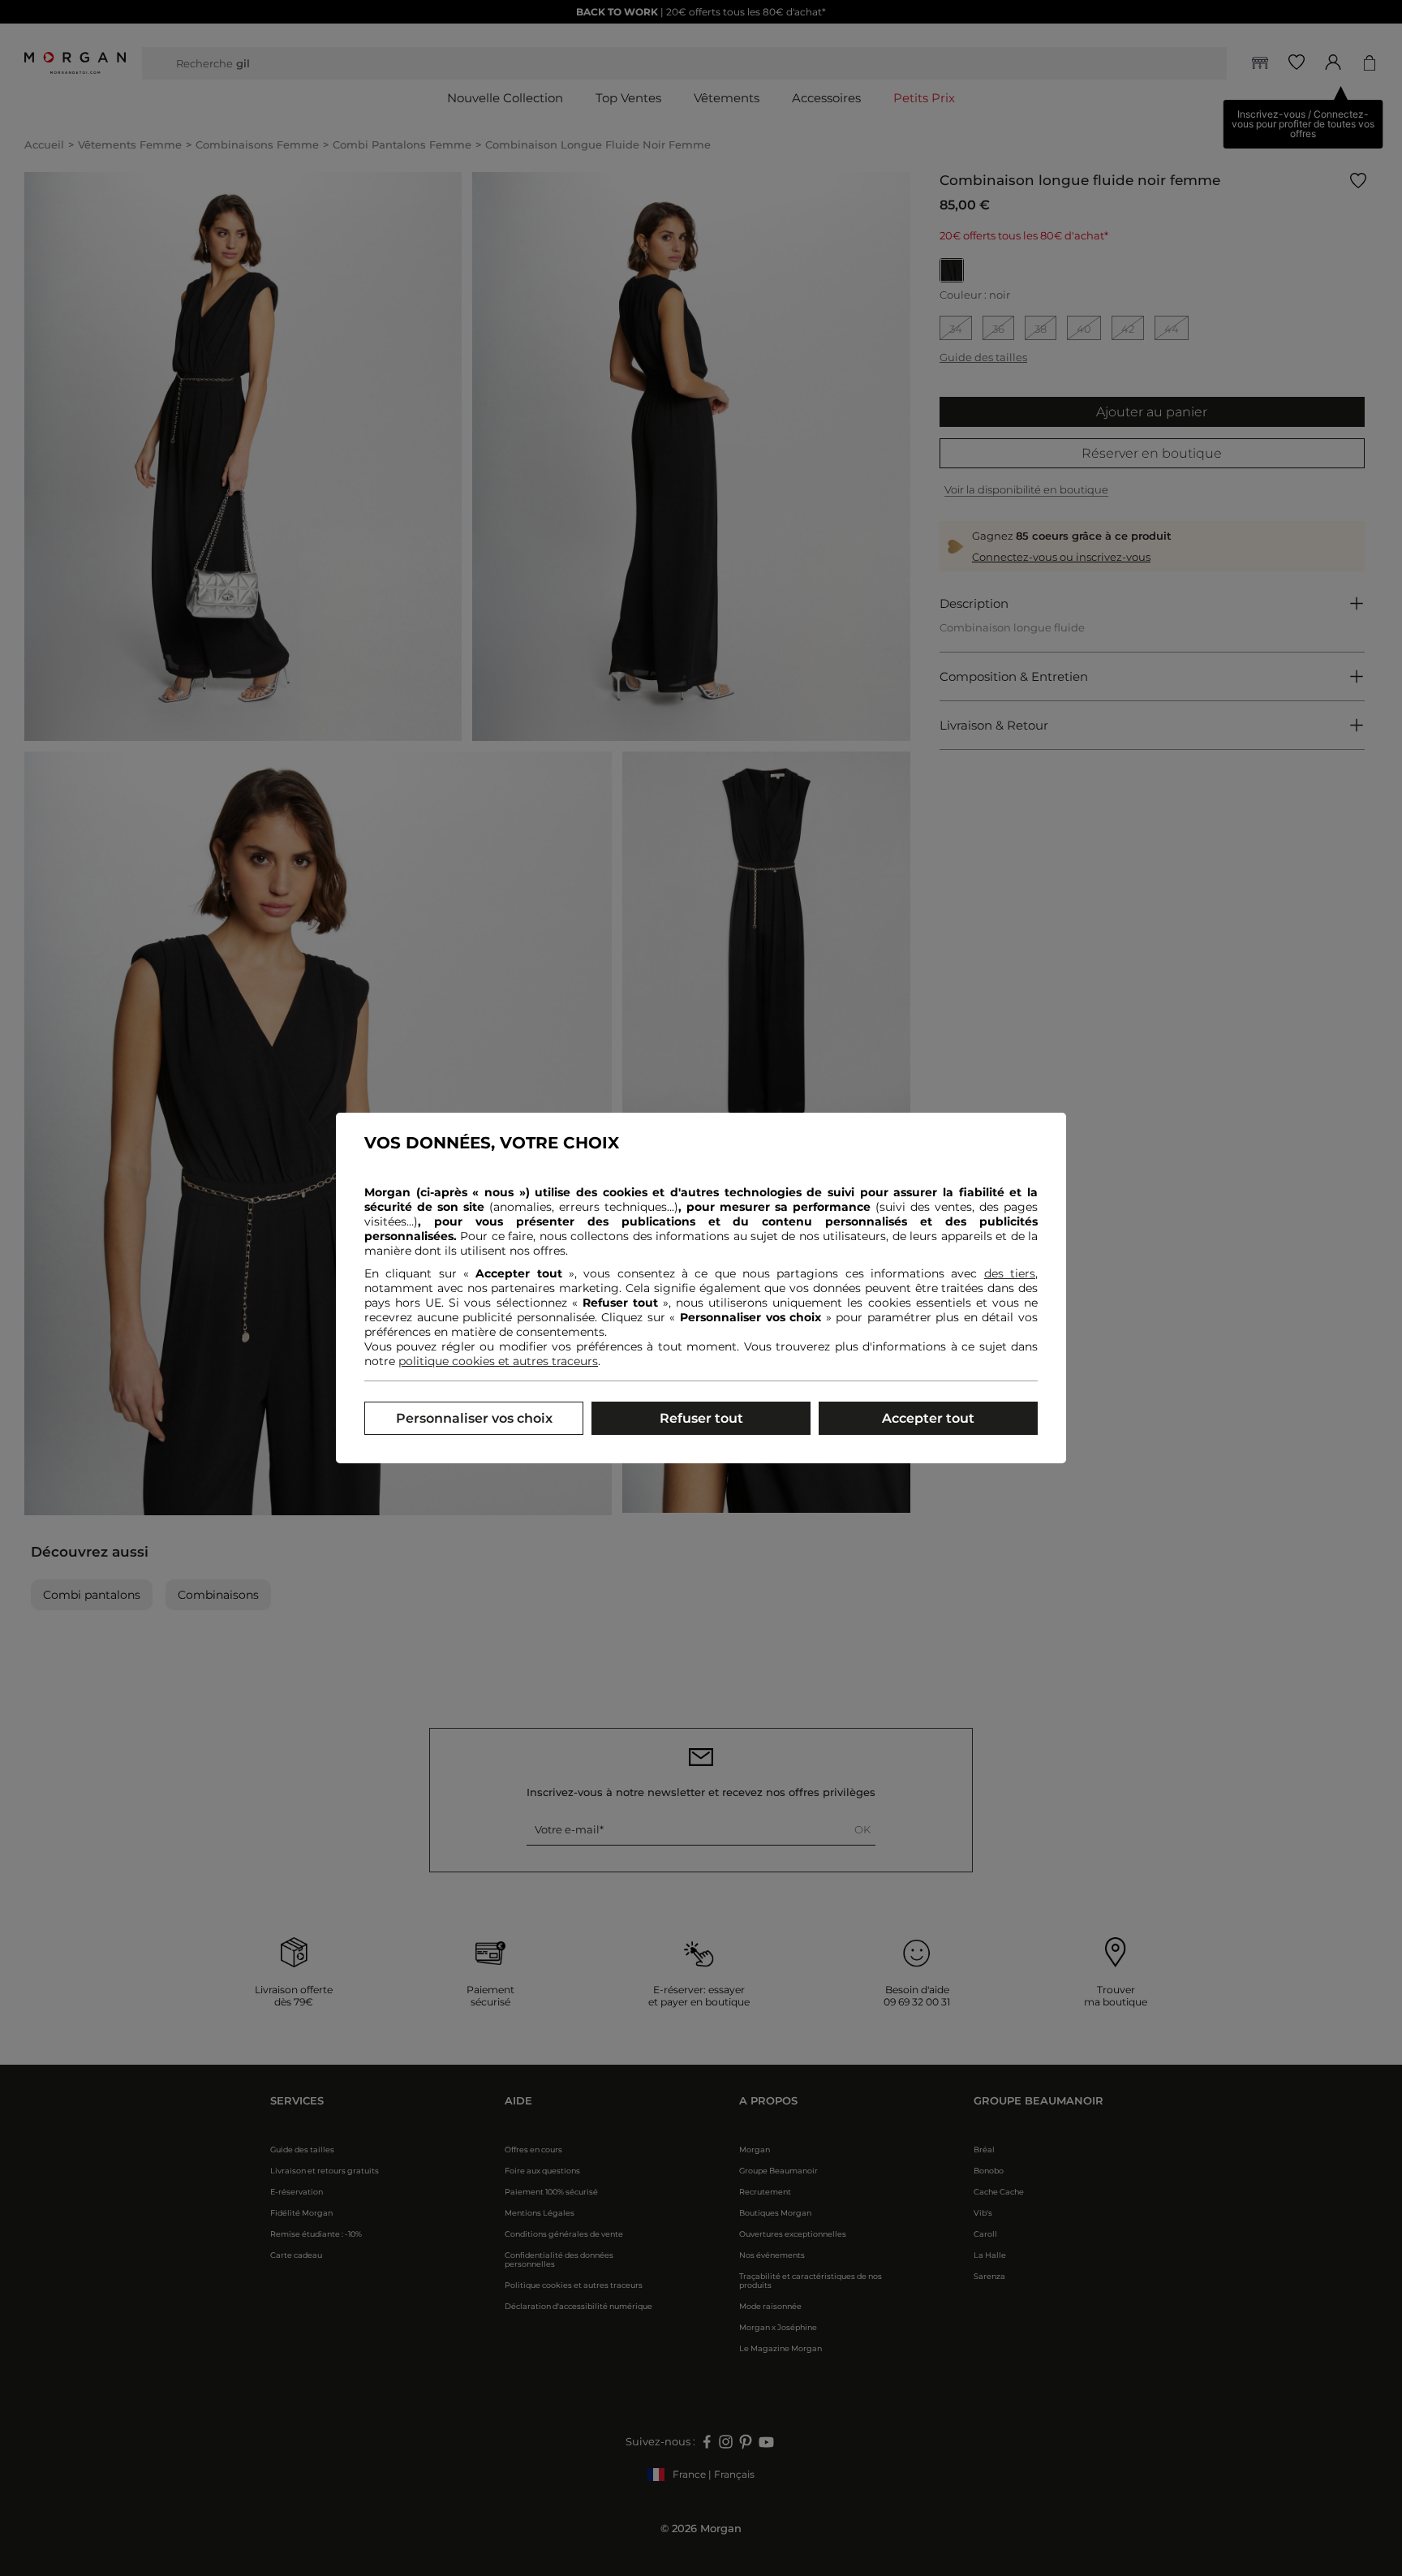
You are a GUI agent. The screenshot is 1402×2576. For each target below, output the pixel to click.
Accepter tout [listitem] (928, 1418)
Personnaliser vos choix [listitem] (474, 1418)
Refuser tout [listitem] (701, 1418)
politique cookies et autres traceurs (498, 1361)
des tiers (1010, 1273)
